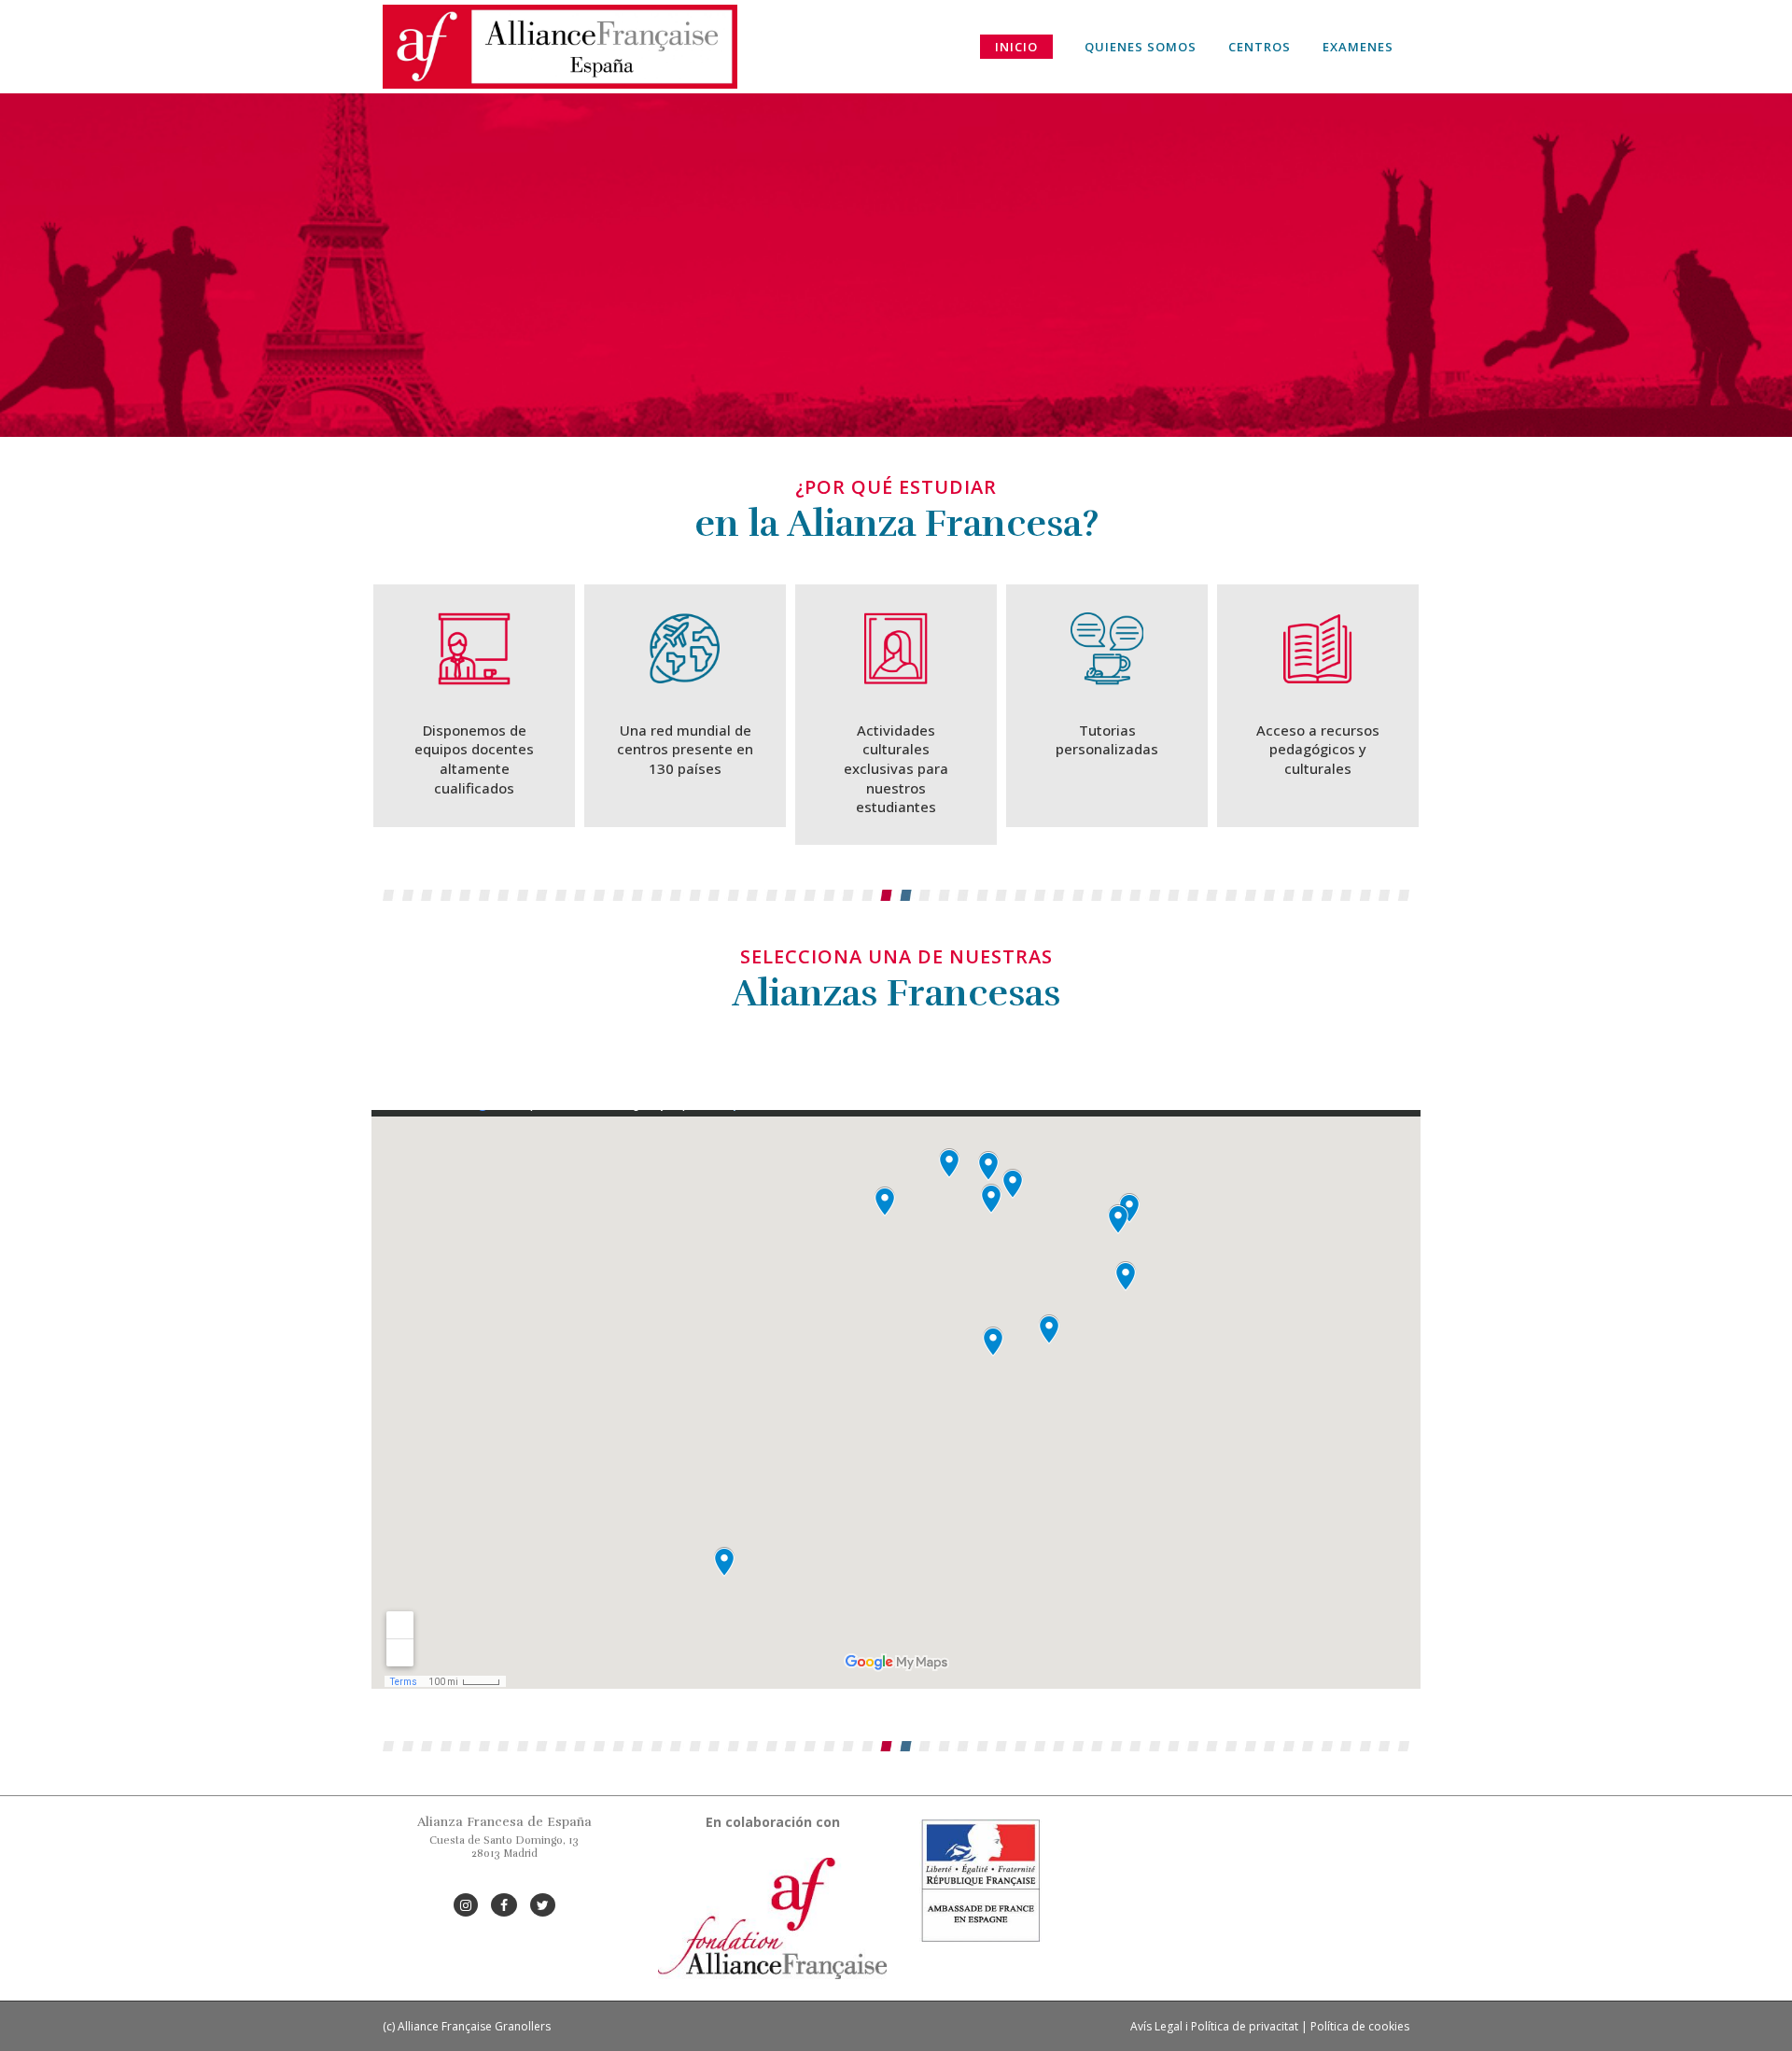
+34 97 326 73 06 (504, 1867)
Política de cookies (1360, 2026)
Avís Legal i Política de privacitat (1214, 2026)
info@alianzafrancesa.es (504, 1880)
